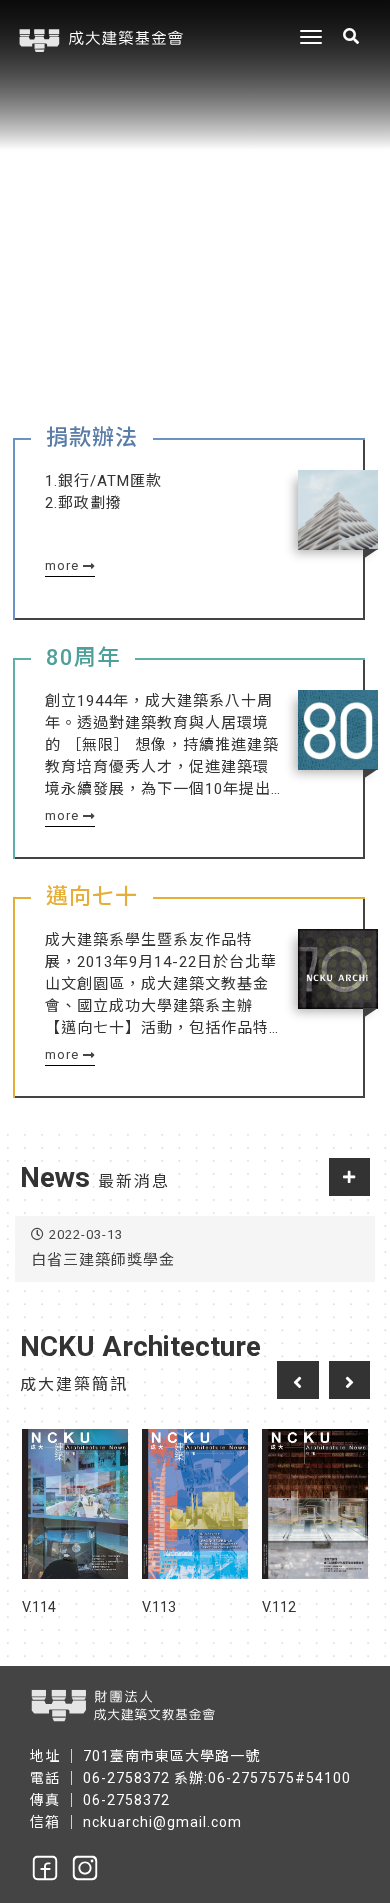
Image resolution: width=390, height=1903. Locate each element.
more (64, 565)
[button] (360, 185)
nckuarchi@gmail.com (162, 1822)
